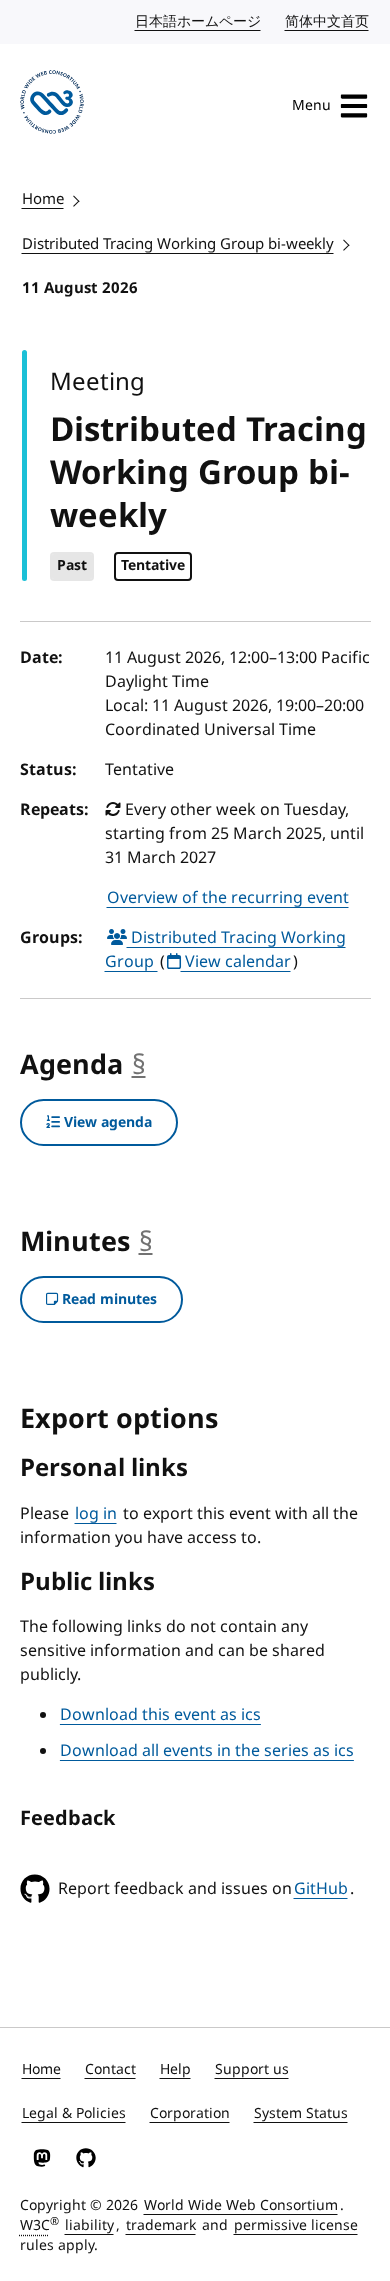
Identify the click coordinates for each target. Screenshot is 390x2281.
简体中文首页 (328, 21)
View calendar (236, 962)
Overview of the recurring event (228, 898)
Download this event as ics (160, 1715)
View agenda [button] (106, 1122)
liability (89, 2225)
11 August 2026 (80, 288)
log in (96, 1514)
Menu (311, 105)
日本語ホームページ (199, 21)
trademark (161, 2225)
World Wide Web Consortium (241, 2205)
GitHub (321, 1889)
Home (43, 199)
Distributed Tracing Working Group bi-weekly (178, 244)
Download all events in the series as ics (207, 1751)
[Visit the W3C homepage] (52, 105)
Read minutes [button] (107, 1299)
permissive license (296, 2225)
